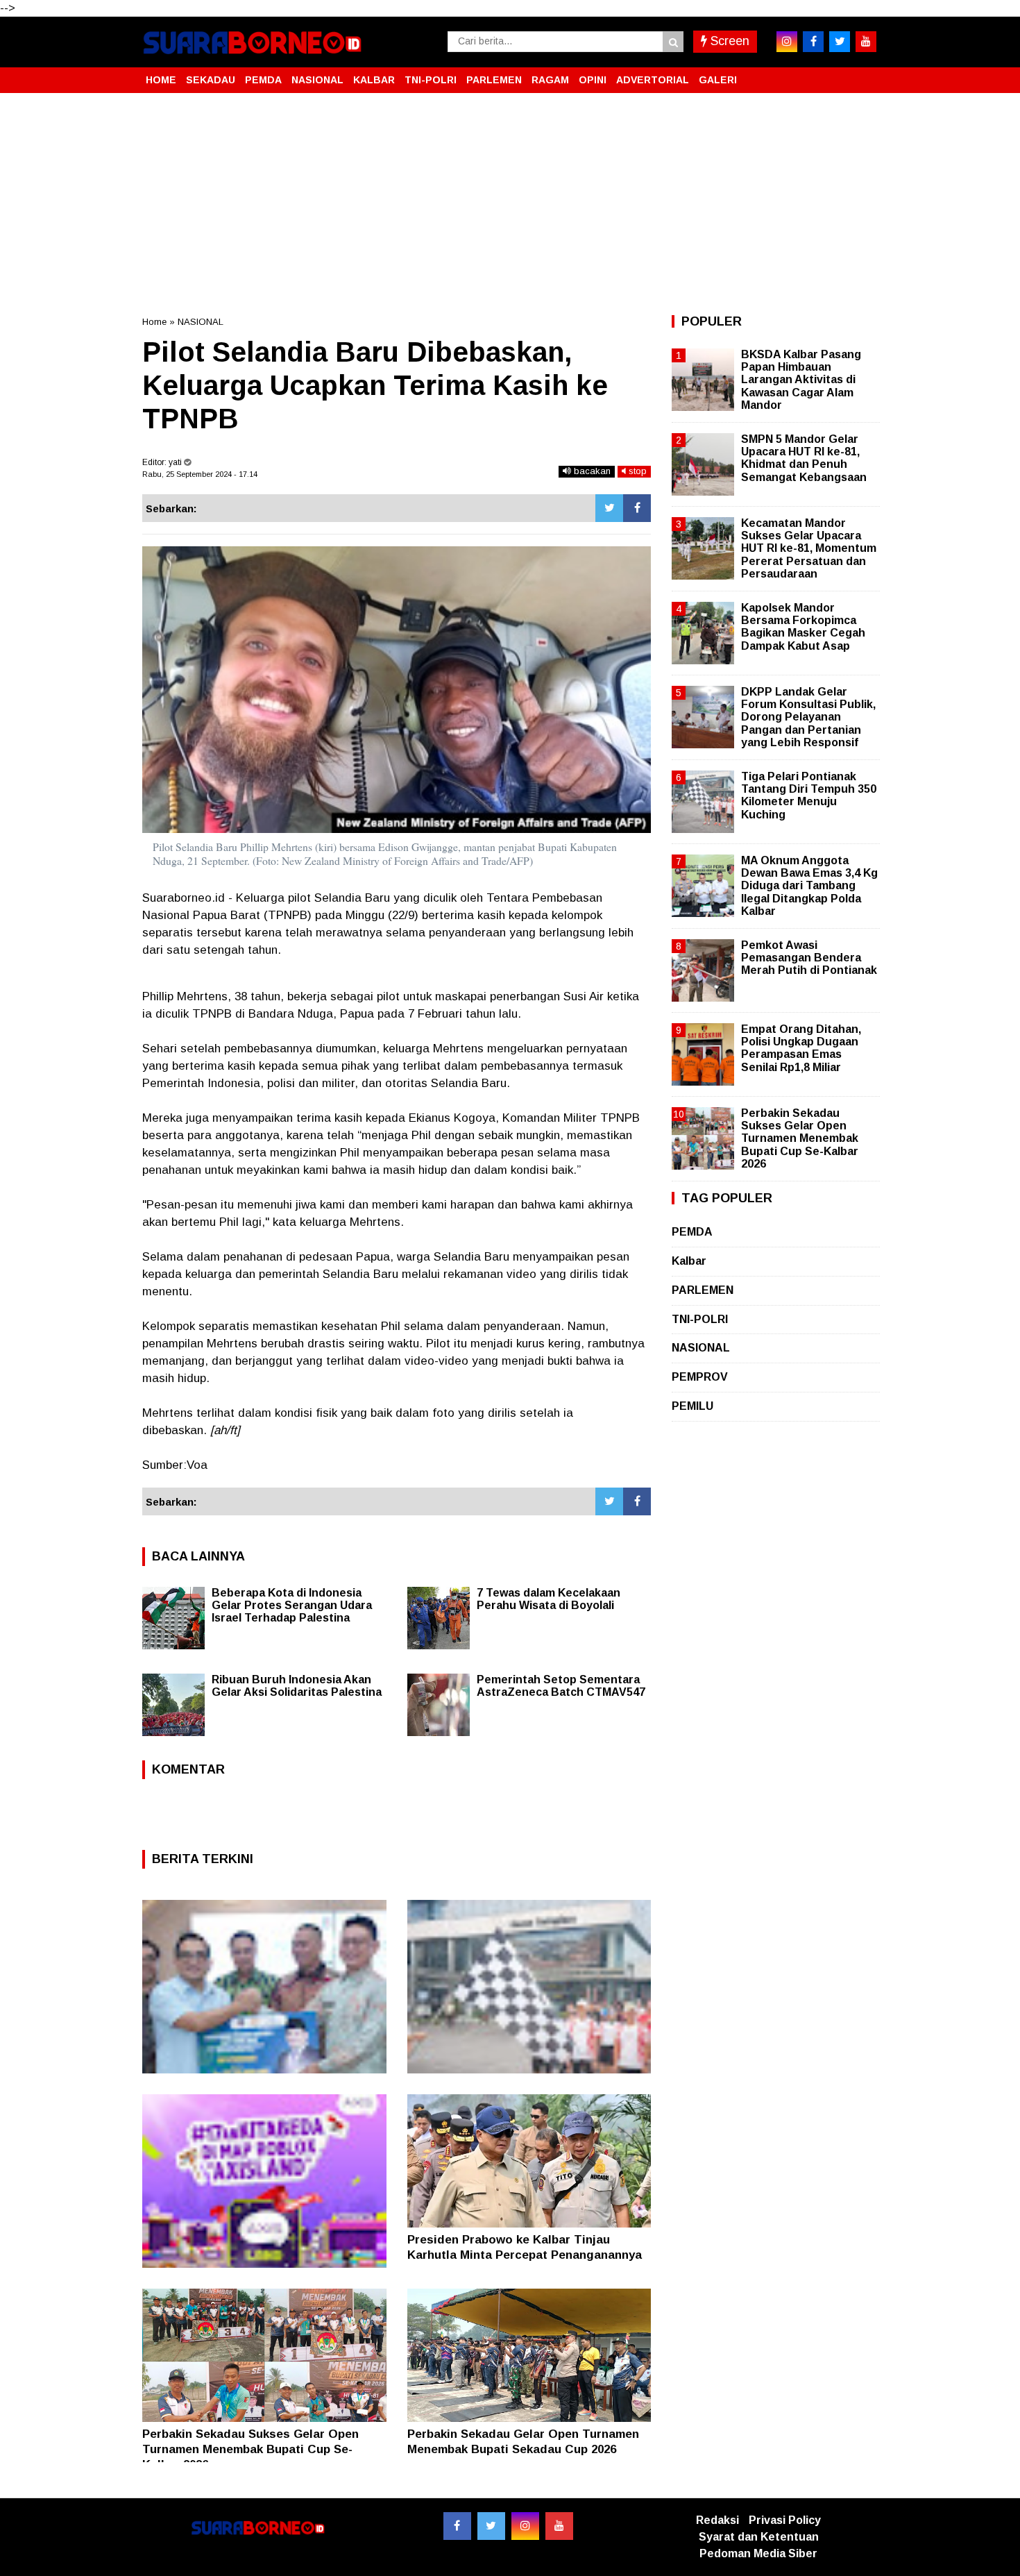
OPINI (593, 80)
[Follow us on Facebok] (457, 2526)
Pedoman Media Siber (758, 2553)
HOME (161, 80)
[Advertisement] (510, 204)
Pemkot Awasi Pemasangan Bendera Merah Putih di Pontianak (809, 958)
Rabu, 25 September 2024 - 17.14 (200, 474)
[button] (864, 74)
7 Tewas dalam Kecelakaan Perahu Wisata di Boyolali (549, 1599)
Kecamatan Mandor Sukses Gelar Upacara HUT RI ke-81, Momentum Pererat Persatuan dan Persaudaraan (809, 548)
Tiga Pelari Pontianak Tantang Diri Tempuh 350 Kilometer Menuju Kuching (809, 795)
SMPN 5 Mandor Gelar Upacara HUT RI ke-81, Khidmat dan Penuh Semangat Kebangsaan (804, 458)
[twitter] (840, 42)
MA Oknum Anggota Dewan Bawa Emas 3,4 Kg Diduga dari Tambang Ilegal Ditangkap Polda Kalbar (809, 886)
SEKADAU (211, 80)
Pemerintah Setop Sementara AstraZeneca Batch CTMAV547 (561, 1686)
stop (636, 471)
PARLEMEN (494, 80)
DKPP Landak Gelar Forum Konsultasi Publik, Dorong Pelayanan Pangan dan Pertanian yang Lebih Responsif (808, 717)
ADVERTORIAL (653, 80)
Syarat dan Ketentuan (759, 2537)
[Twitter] (609, 508)
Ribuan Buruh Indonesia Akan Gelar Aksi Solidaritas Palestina (297, 1686)
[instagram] (787, 42)
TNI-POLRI (431, 80)
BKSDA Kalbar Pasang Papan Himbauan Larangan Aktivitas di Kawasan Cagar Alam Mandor (801, 380)
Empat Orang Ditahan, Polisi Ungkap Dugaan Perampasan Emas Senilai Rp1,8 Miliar (801, 1048)
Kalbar (689, 1261)
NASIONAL (317, 80)
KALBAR (374, 80)
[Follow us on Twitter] (491, 2526)
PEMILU (692, 1406)
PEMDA (263, 80)
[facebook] (813, 42)
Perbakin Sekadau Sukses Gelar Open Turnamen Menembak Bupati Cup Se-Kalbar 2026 (250, 2449)
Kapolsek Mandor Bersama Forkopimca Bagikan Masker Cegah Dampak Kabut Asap (803, 627)
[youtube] (866, 42)
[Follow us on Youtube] (559, 2526)
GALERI (718, 80)
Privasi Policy (785, 2520)
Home (154, 322)
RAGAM (550, 80)
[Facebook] (637, 508)
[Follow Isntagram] (525, 2526)
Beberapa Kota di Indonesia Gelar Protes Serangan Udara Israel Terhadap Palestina (292, 1605)
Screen (728, 41)
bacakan (591, 471)
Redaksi (717, 2520)
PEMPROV (700, 1377)
